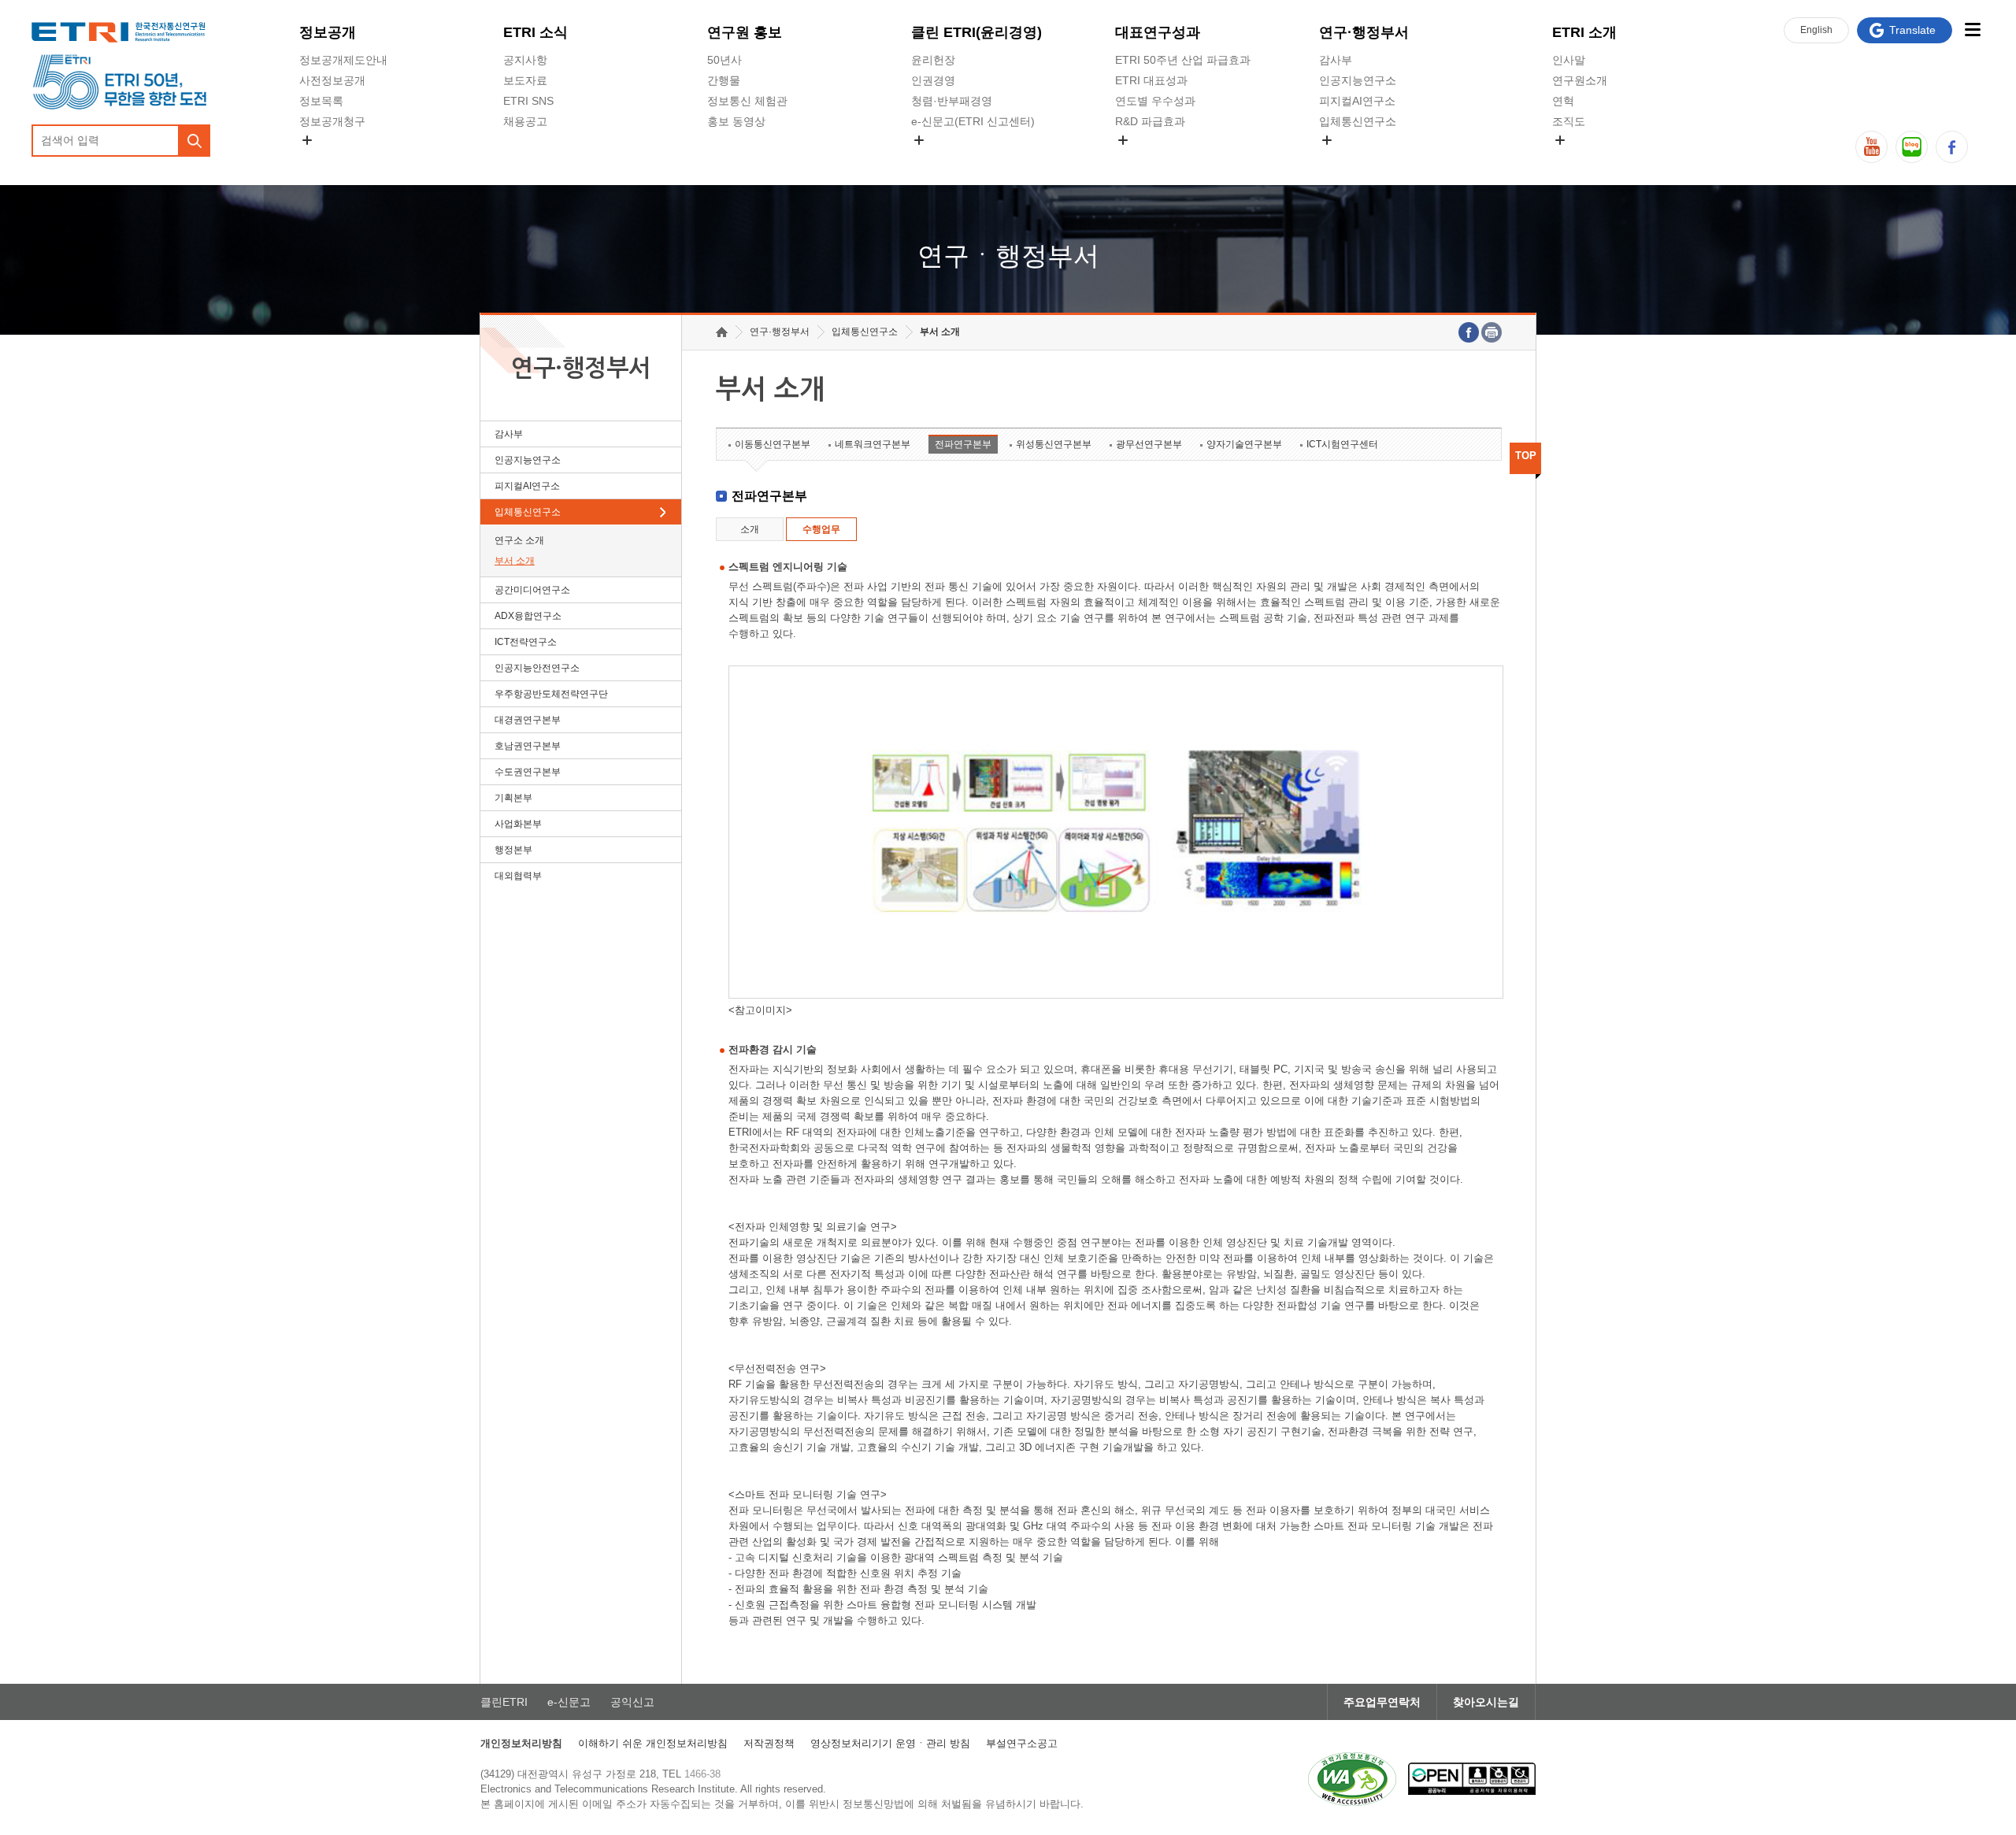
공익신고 (933, 158)
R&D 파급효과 (1150, 121)
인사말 (1569, 60)
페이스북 (1952, 147)
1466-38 (702, 1774)
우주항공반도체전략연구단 (551, 694)
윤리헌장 (933, 60)
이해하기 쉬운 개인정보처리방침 (653, 1743)
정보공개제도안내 (343, 60)
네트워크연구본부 (873, 444)
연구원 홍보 (745, 32)
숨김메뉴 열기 (307, 140)
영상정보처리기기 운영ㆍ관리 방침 (890, 1743)
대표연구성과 (1158, 32)
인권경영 (933, 80)
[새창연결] (1469, 332)
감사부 (1336, 60)
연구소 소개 (519, 540)
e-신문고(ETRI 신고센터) (973, 121)
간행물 (724, 80)
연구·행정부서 (1364, 32)
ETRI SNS (528, 101)
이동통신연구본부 (773, 444)
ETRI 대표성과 (1151, 80)
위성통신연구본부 (1054, 444)
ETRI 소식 (535, 32)
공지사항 (525, 60)
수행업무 (821, 529)
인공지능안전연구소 (537, 668)
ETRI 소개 (1584, 32)
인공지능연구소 (1358, 80)
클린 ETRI (976, 32)
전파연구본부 (963, 444)
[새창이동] (1352, 1779)
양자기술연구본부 (1244, 444)
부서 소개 (515, 561)
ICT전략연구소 (526, 642)
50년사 (724, 60)
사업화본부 (518, 824)
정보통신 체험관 (747, 101)
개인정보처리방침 (521, 1743)
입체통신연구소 (1358, 121)
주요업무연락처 (1382, 1702)
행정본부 (513, 850)
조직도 (1569, 121)
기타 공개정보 (1587, 158)
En (1816, 30)
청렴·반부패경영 (952, 101)
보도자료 (525, 80)
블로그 (1912, 147)
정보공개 (328, 32)
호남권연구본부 (528, 746)
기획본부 (513, 798)
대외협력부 (518, 876)
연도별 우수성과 (1155, 101)
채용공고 (525, 121)
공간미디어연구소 (1363, 158)
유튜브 (1871, 147)
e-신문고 (569, 1702)
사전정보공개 (332, 80)
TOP (1526, 456)
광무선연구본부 (1149, 444)
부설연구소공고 (1022, 1743)
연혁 (1563, 101)
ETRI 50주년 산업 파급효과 (1183, 60)
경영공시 (321, 158)
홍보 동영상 (736, 121)
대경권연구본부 (528, 720)
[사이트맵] (1972, 30)
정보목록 (321, 101)
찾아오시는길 (1486, 1702)
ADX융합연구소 (528, 616)
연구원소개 (1580, 80)
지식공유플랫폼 (1154, 158)
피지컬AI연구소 (1357, 101)
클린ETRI (504, 1702)
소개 (750, 529)
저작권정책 (769, 1743)
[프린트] (1492, 332)
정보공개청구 (332, 121)
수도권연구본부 (528, 772)
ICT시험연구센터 (1342, 444)
